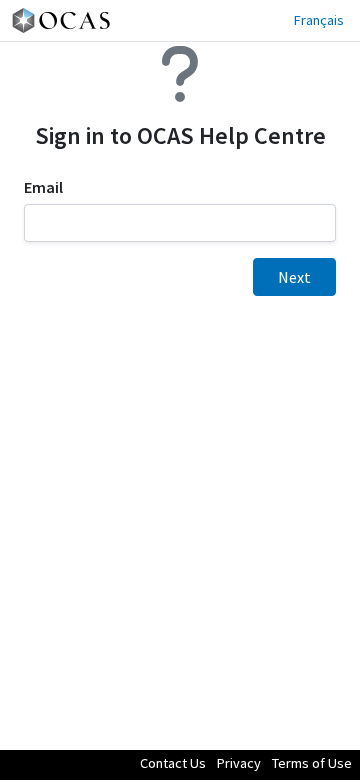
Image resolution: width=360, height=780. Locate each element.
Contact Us (173, 763)
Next (294, 277)
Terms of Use (312, 763)
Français (319, 20)
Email (43, 187)
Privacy (239, 763)
